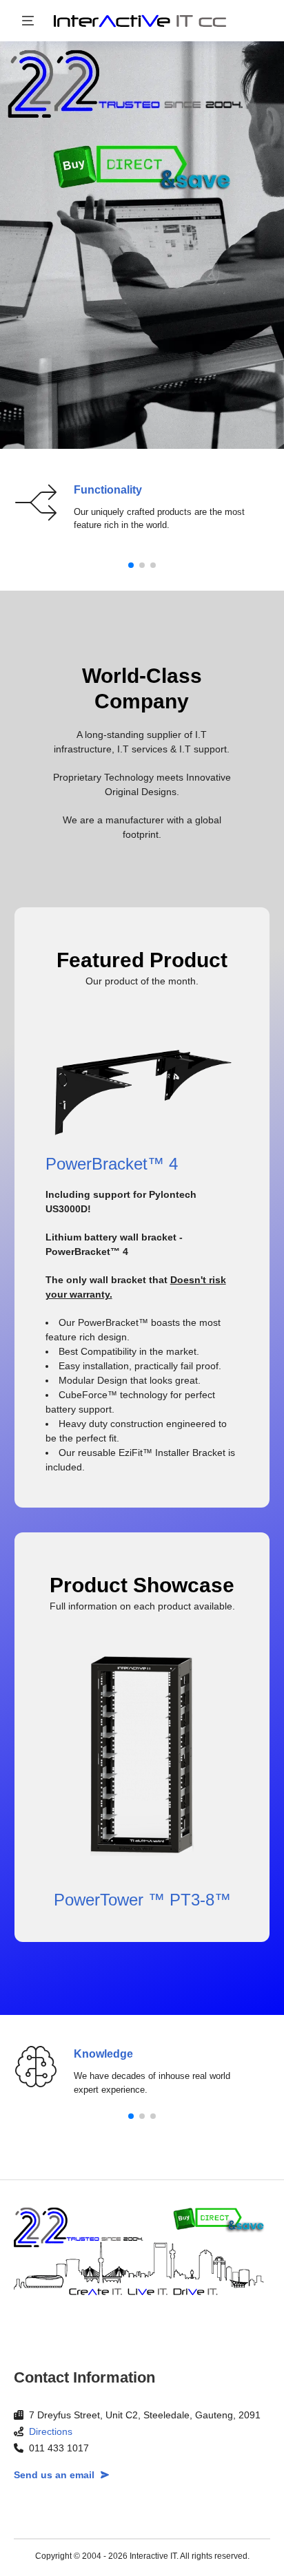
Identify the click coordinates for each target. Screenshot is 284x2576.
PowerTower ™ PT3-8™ (142, 1900)
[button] (131, 565)
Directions (51, 2431)
